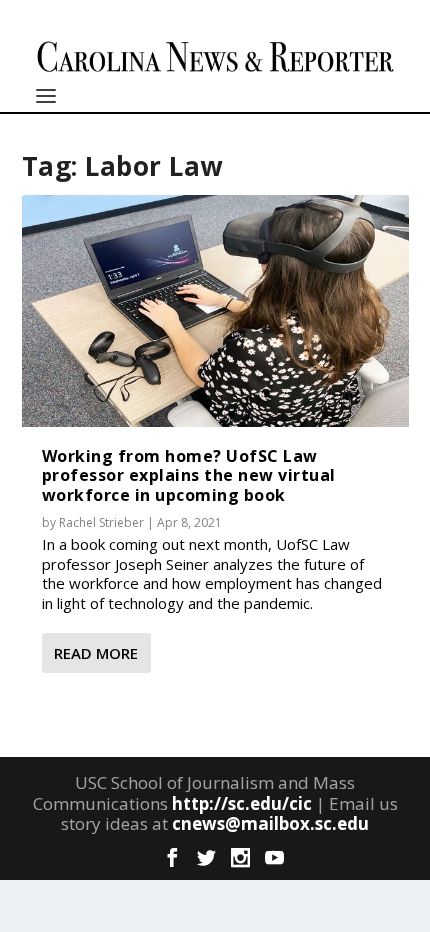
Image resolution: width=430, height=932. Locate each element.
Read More (96, 653)
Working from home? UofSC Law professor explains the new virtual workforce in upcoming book (189, 475)
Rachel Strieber (101, 522)
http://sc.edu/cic (242, 803)
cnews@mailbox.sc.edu (270, 823)
